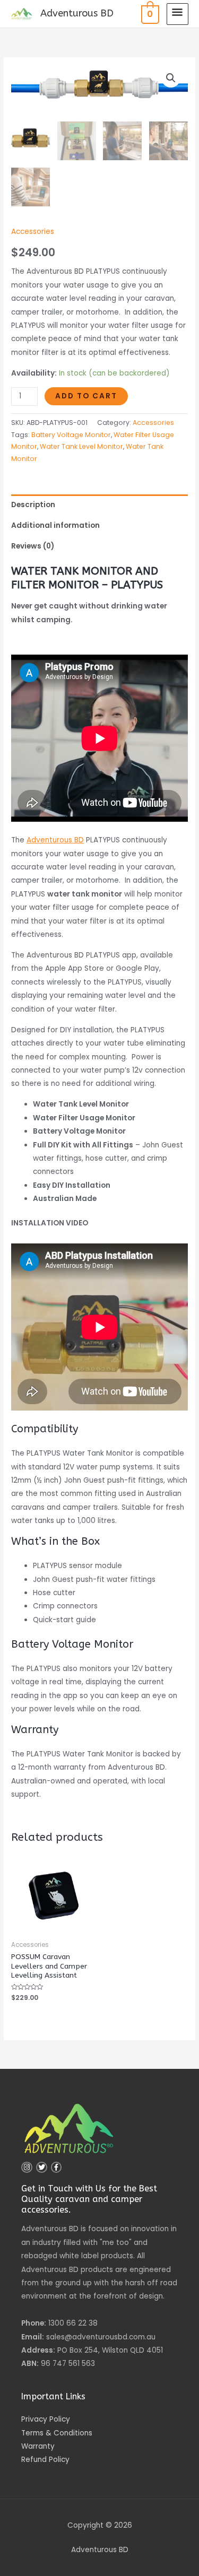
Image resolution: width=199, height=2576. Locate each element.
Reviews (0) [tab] (33, 546)
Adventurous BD (77, 13)
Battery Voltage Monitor (71, 435)
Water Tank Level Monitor (81, 446)
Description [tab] (33, 505)
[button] (171, 78)
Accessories (33, 232)
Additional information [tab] (55, 525)
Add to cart (86, 396)
